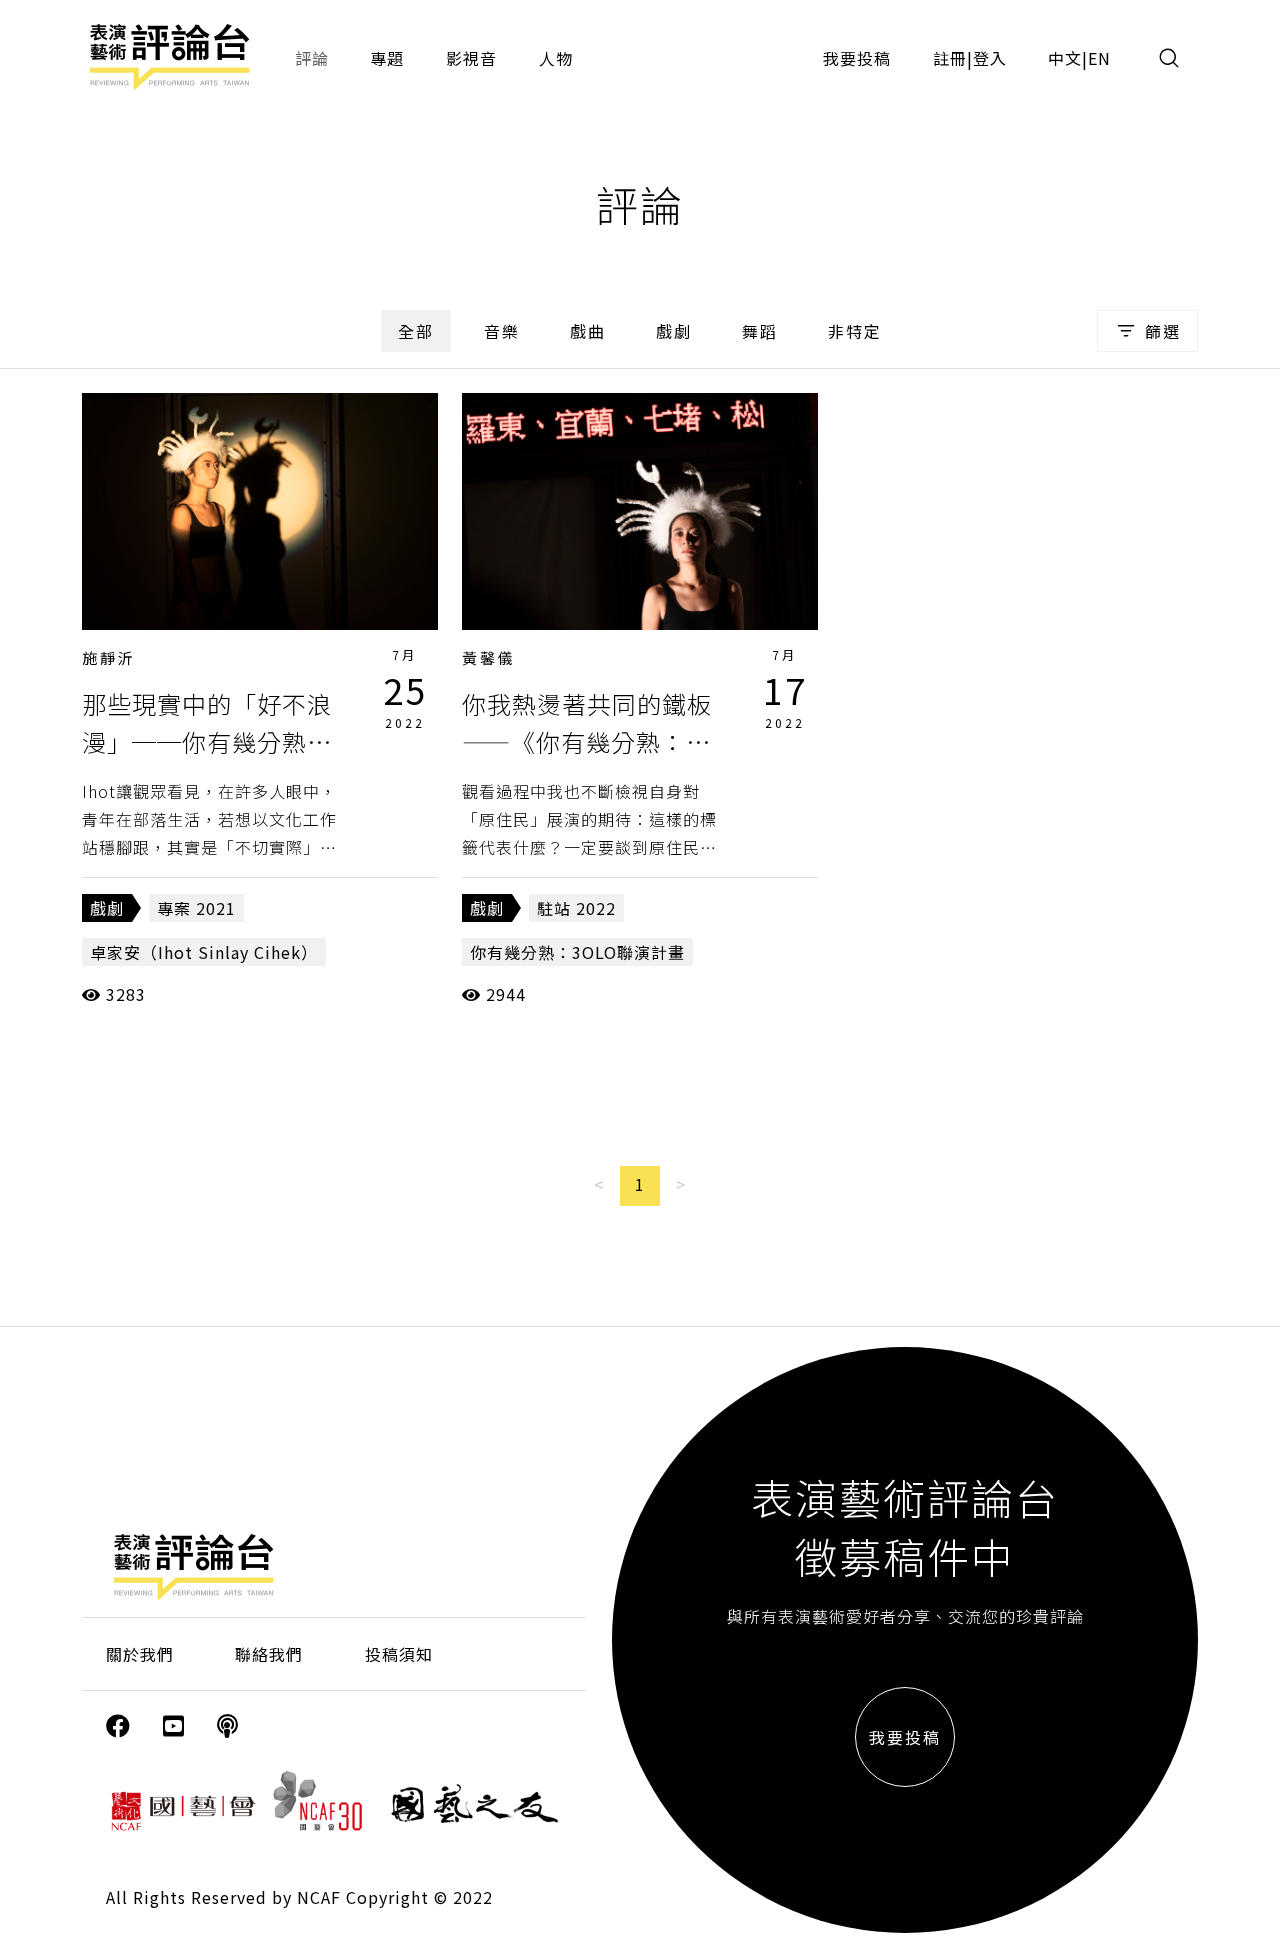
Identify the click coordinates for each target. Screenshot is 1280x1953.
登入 (990, 58)
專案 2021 (196, 908)
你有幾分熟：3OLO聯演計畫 (577, 952)
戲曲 (588, 331)
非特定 (855, 331)
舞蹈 (760, 331)
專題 (387, 58)
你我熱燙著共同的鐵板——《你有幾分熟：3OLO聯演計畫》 (587, 742)
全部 (416, 331)
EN (1099, 58)
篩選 (1163, 331)
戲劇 (674, 331)
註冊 (950, 58)
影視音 (471, 58)
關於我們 (140, 1654)
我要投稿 (857, 58)
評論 (312, 58)
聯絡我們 (269, 1654)
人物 (556, 58)
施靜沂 (109, 657)
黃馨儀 (489, 657)
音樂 (502, 331)
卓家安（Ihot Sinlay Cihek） (204, 952)
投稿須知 (399, 1654)
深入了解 (260, 511)
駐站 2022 (576, 908)
